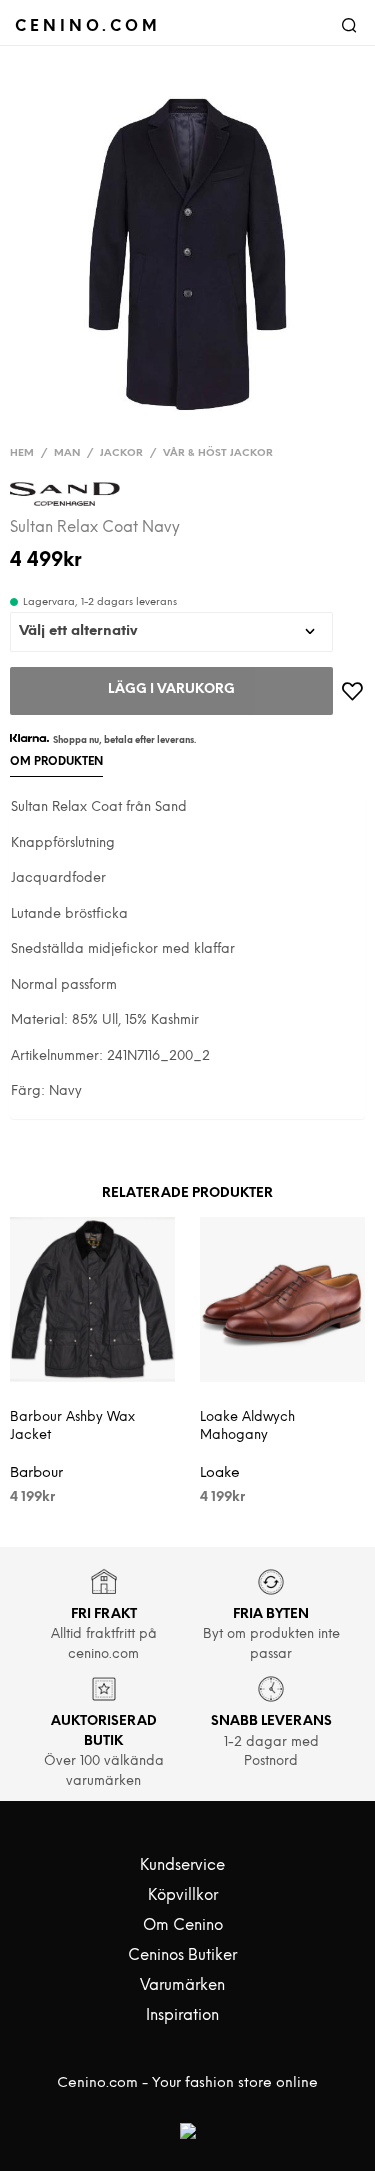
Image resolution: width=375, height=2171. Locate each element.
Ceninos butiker (182, 1956)
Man (67, 453)
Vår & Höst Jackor (218, 453)
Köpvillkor (183, 1896)
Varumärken (182, 1986)
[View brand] (65, 498)
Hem (22, 453)
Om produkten (56, 762)
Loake (220, 1473)
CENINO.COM (88, 26)
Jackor (121, 453)
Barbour (36, 1473)
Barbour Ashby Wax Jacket (72, 1426)
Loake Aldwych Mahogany (247, 1426)
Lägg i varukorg (171, 689)
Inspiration (182, 2016)
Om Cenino (183, 1926)
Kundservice (182, 1866)
